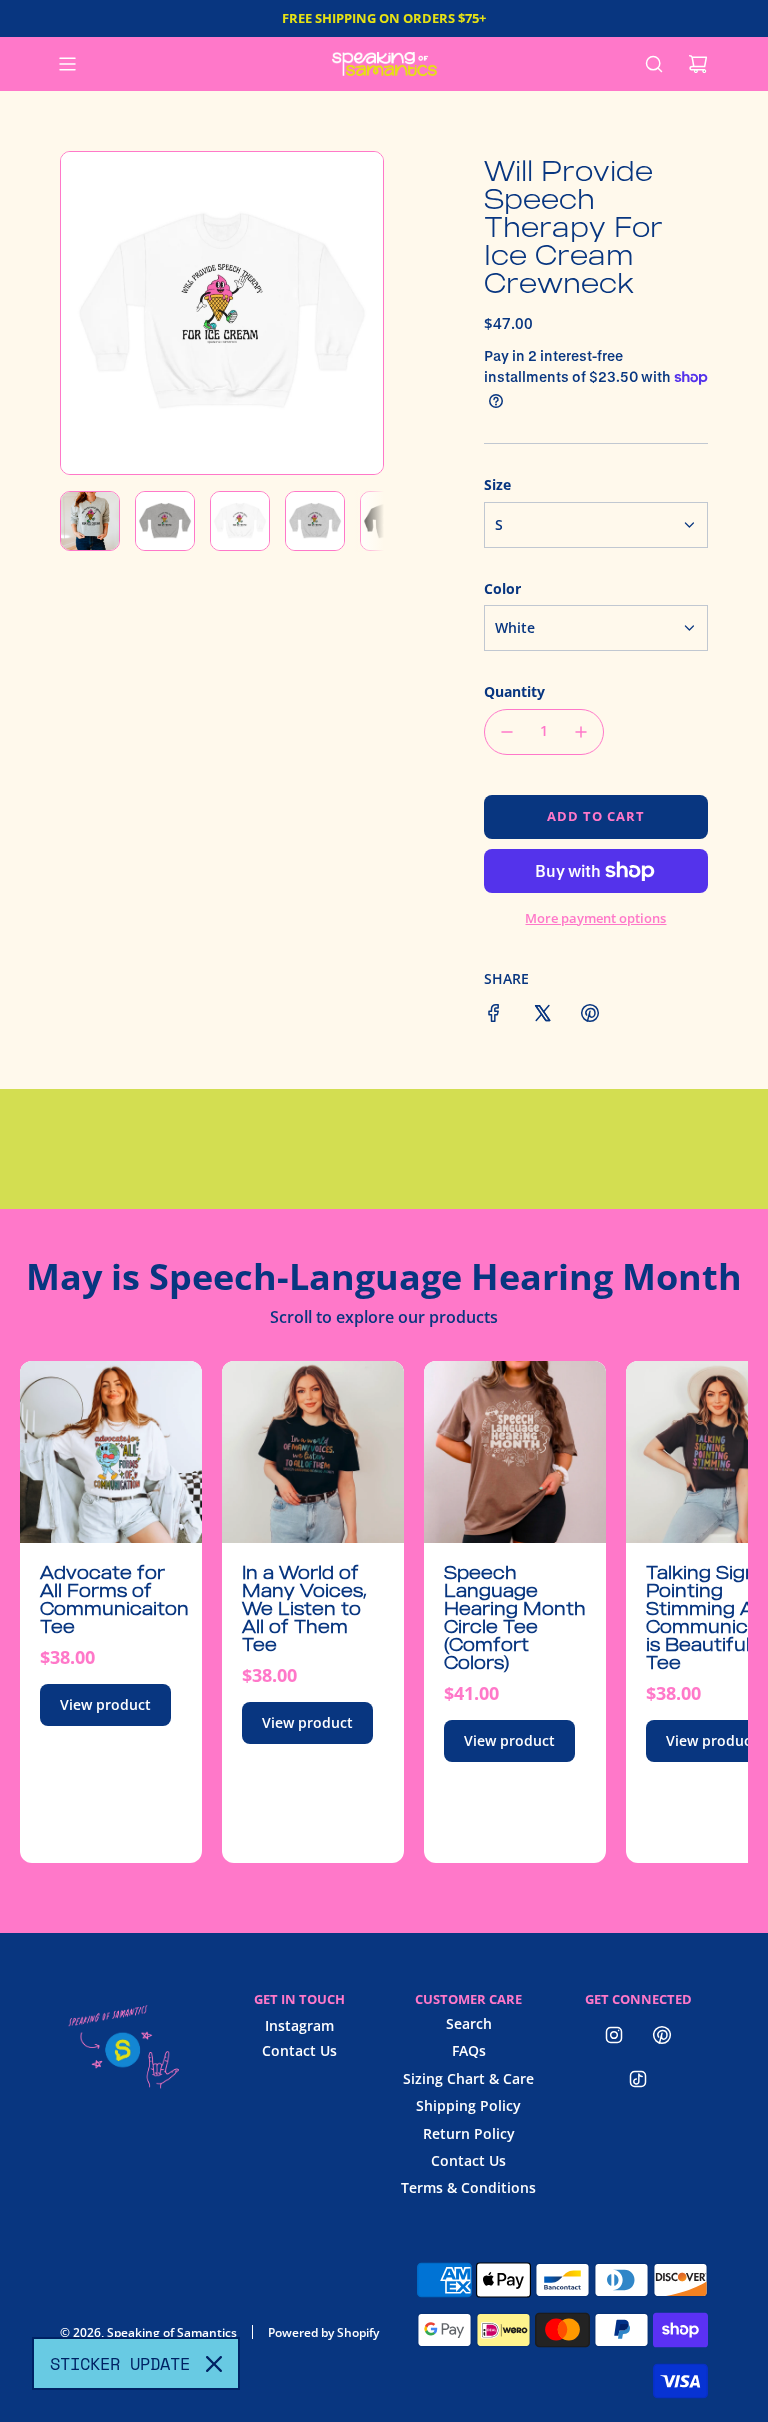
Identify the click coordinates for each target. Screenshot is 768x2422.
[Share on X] (542, 1016)
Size (497, 484)
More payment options (595, 918)
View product (105, 1704)
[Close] (214, 2364)
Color (502, 588)
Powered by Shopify (323, 2332)
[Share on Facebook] (494, 1016)
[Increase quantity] (581, 732)
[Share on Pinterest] (590, 1016)
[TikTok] (638, 2079)
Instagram (299, 2025)
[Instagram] (614, 2035)
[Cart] (698, 64)
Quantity (514, 691)
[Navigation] (67, 64)
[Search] (654, 64)
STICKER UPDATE (120, 2363)
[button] (87, 313)
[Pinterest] (662, 2035)
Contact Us (299, 2050)
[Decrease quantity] (507, 732)
